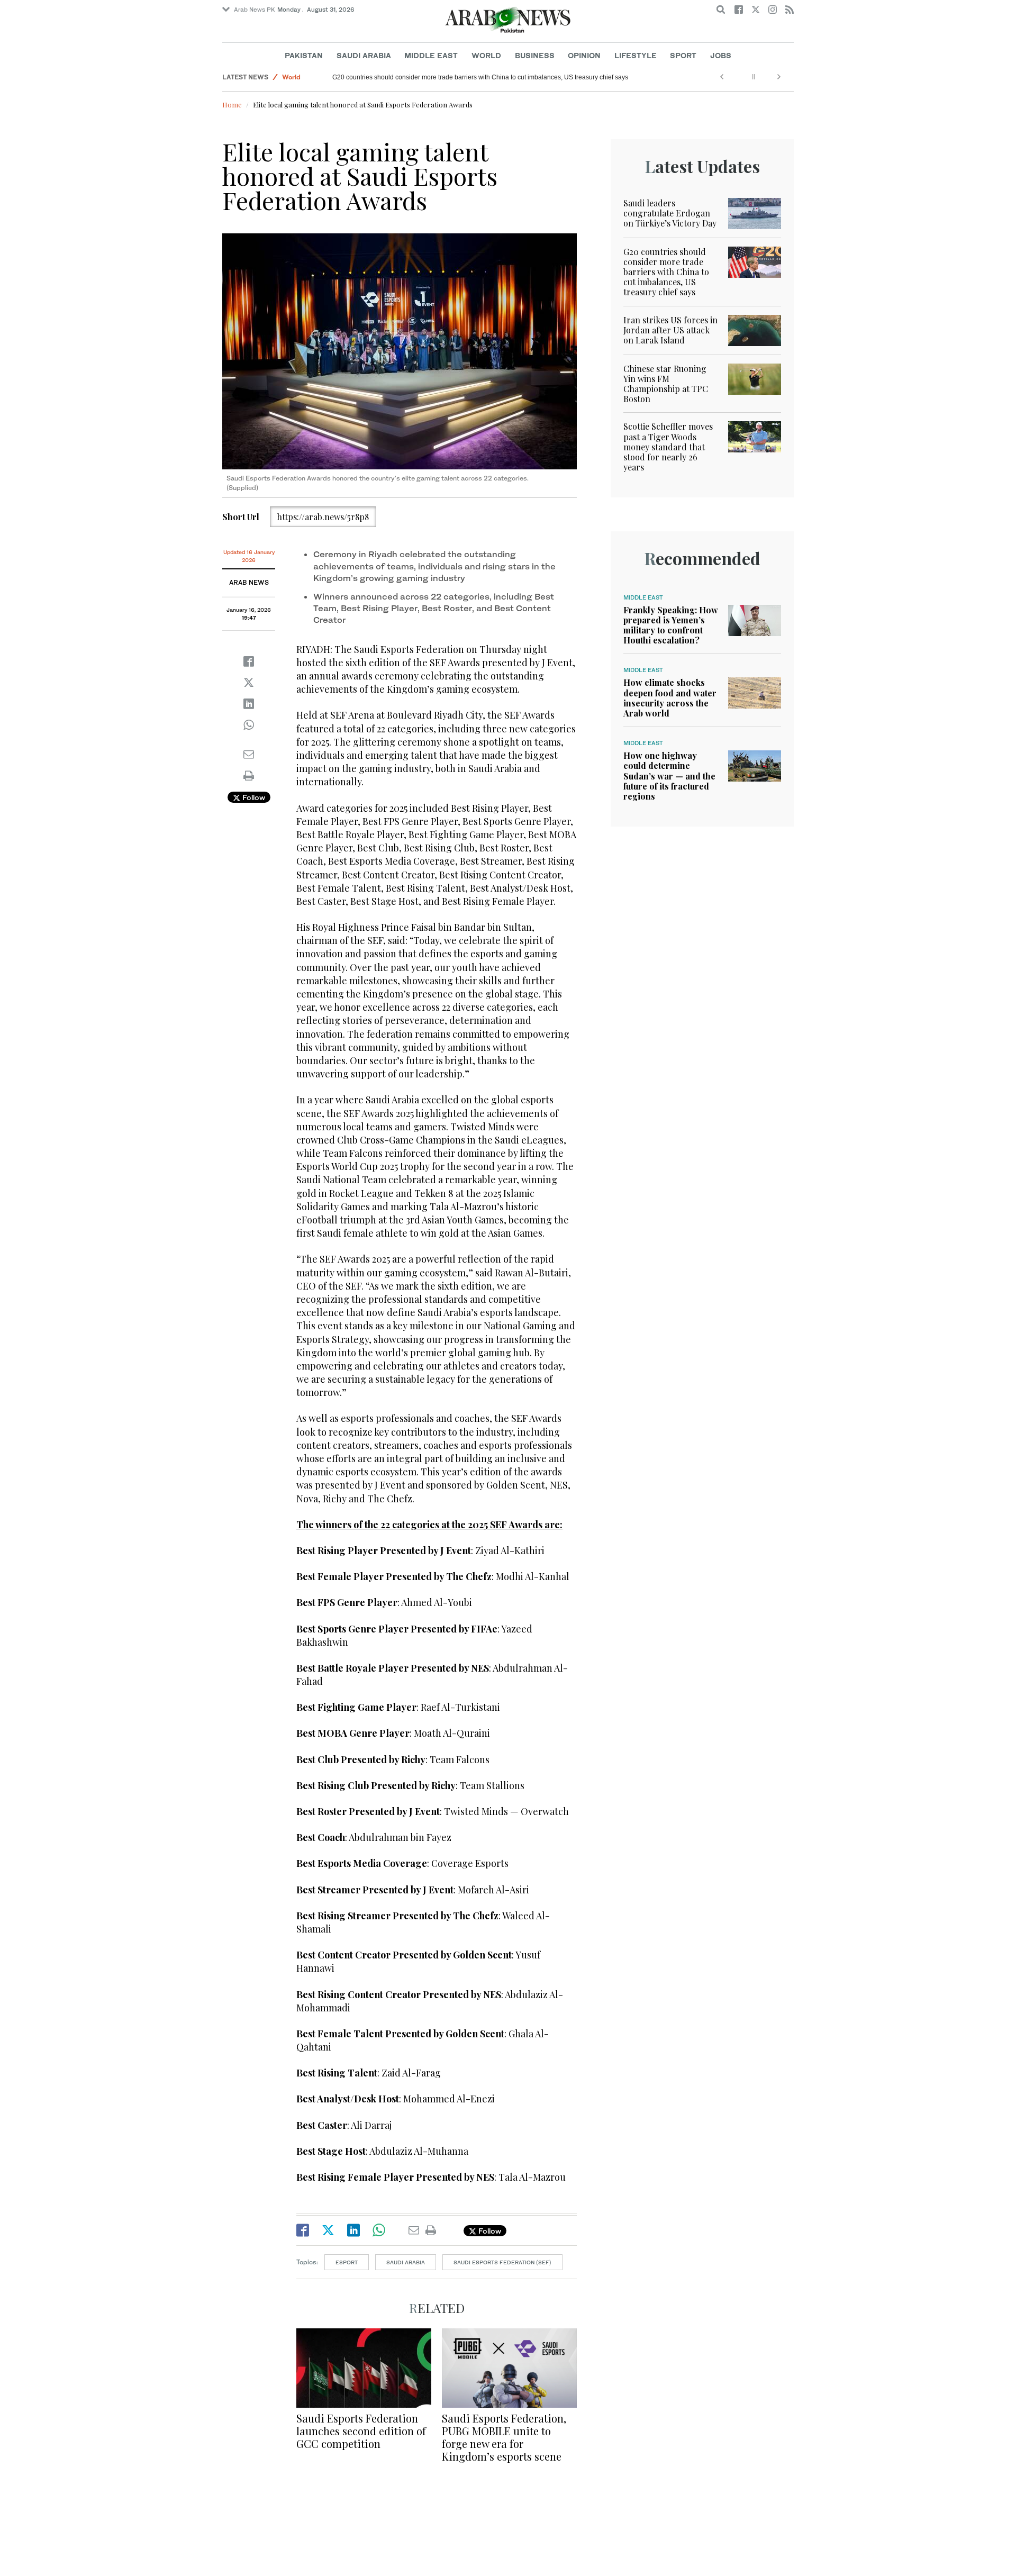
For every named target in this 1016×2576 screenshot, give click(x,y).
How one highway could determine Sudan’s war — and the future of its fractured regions (669, 776)
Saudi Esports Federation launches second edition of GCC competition (361, 2431)
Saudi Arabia (364, 55)
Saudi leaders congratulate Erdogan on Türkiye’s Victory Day (670, 213)
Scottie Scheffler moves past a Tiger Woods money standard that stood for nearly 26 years (668, 447)
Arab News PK (255, 10)
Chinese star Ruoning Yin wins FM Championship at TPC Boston (666, 384)
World (486, 55)
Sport (683, 55)
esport (347, 2262)
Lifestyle (636, 55)
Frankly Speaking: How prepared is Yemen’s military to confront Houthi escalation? (671, 625)
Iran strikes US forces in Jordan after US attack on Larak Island (670, 330)
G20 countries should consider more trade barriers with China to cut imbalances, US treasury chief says (480, 77)
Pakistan (304, 55)
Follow (253, 797)
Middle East (431, 55)
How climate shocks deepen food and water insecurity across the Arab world (670, 698)
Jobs (721, 55)
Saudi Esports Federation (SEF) (502, 2262)
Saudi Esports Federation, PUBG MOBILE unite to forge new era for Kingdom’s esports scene (504, 2437)
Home (232, 105)
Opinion (584, 55)
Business (535, 55)
